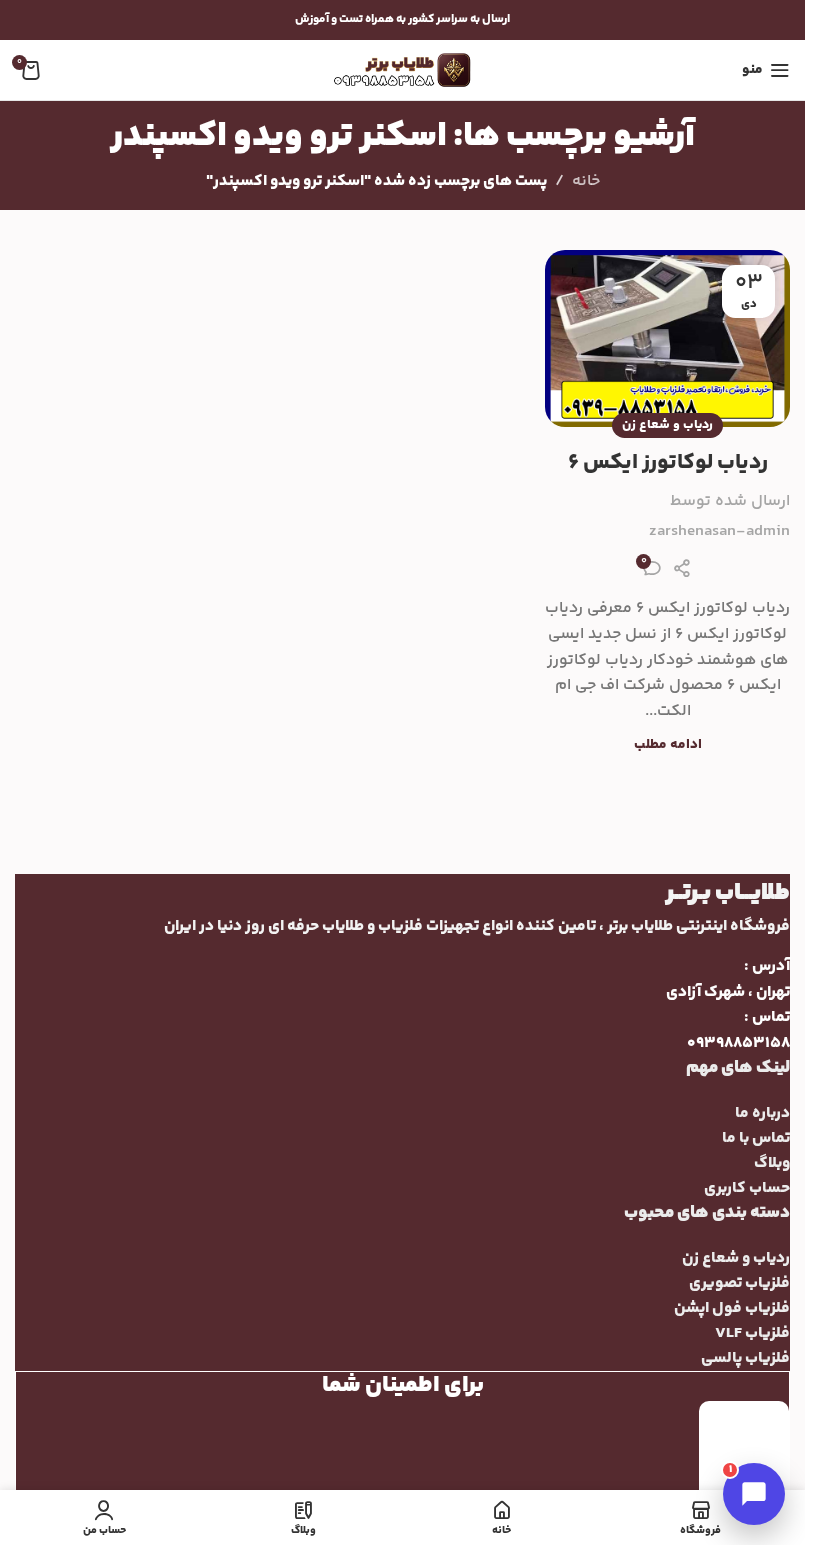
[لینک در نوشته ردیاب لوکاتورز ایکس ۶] (667, 338)
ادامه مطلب (668, 745)
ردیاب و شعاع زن (667, 425)
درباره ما (762, 1113)
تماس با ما (756, 1138)
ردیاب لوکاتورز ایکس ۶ (668, 463)
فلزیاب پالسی (745, 1358)
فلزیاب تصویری (739, 1283)
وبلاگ (772, 1163)
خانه (586, 181)
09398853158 (738, 1043)
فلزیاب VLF (752, 1333)
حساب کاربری (747, 1188)
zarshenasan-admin (719, 531)
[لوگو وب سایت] (403, 70)
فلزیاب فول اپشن (732, 1308)
